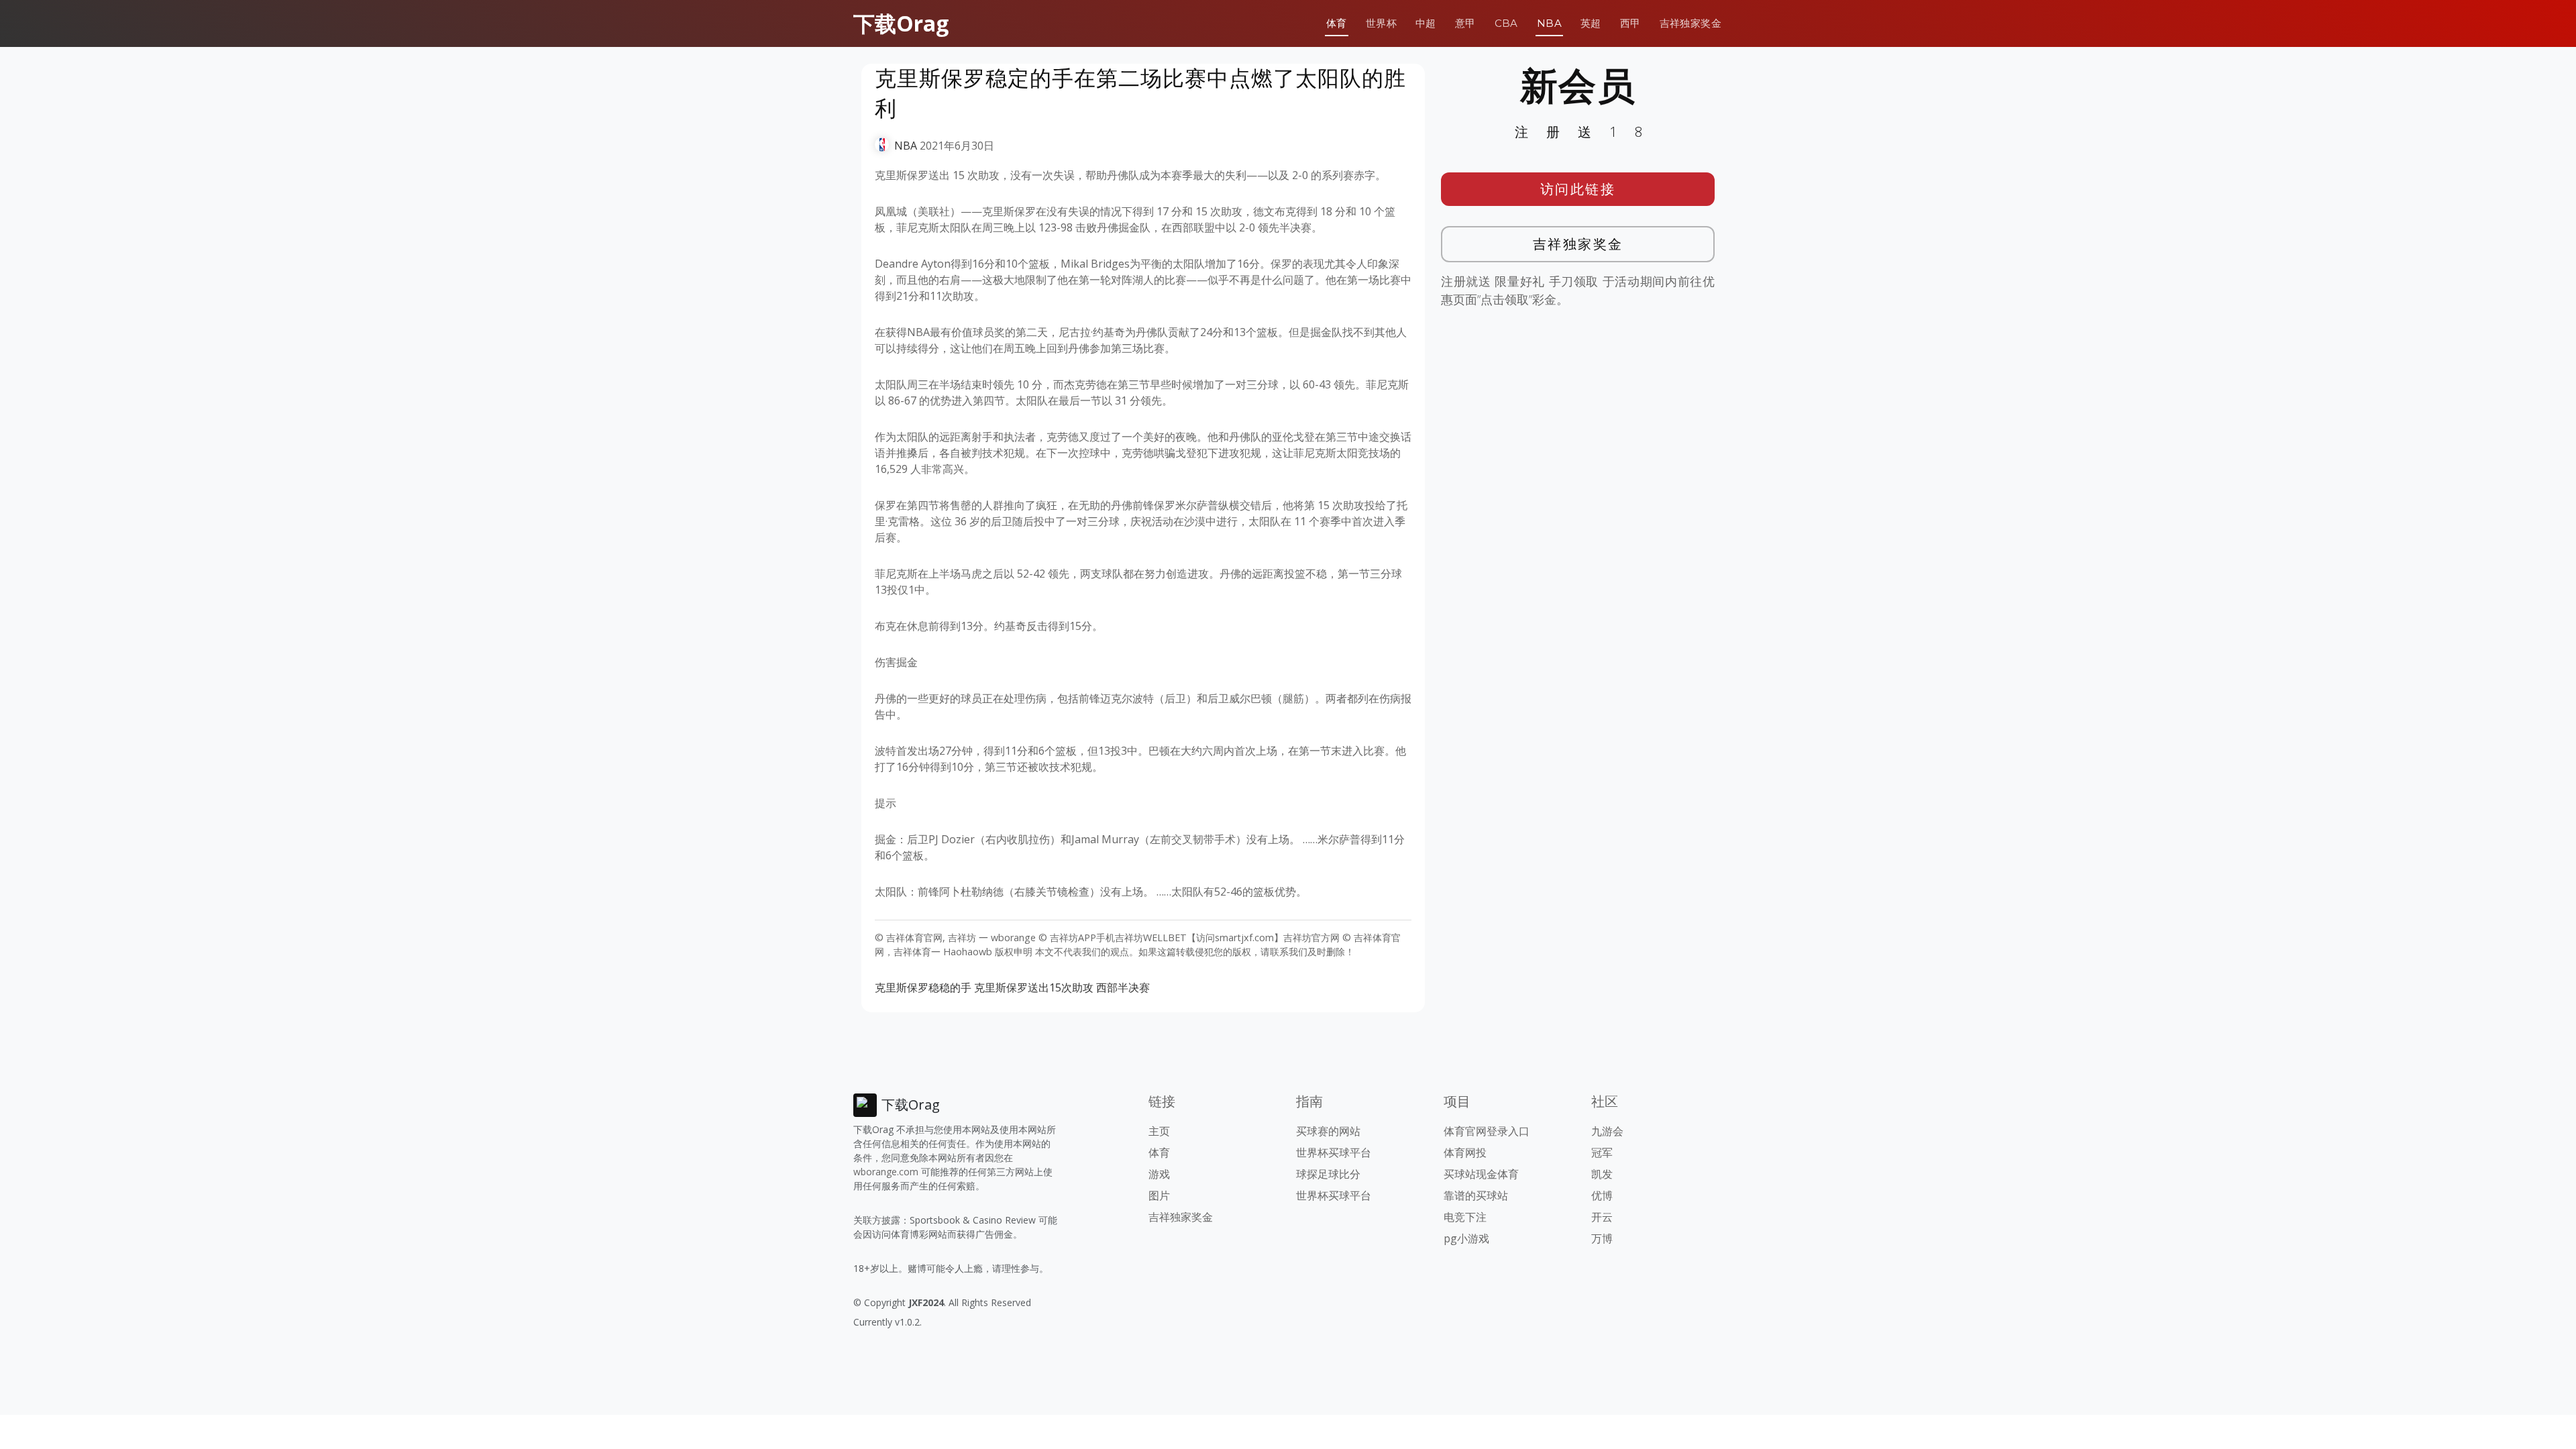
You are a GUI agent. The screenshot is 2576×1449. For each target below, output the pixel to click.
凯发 (1602, 1174)
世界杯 (1381, 23)
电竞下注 (1465, 1217)
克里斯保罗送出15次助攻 (1034, 987)
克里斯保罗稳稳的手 (923, 987)
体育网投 (1465, 1152)
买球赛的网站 (1328, 1131)
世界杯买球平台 (1334, 1152)
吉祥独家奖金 (1690, 23)
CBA (1506, 23)
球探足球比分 (1328, 1174)
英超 (1591, 23)
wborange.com (886, 1172)
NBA (1549, 23)
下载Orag (901, 23)
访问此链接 (1578, 189)
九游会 (1607, 1131)
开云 (1602, 1217)
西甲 (1630, 23)
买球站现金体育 (1481, 1174)
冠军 (1602, 1152)
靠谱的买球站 (1476, 1195)
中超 (1426, 23)
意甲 (1465, 23)
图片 (1159, 1195)
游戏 (1159, 1174)
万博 (1602, 1238)
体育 (1337, 23)
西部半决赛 (1123, 987)
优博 (1602, 1195)
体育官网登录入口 (1487, 1131)
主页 (1159, 1131)
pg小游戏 (1466, 1238)
